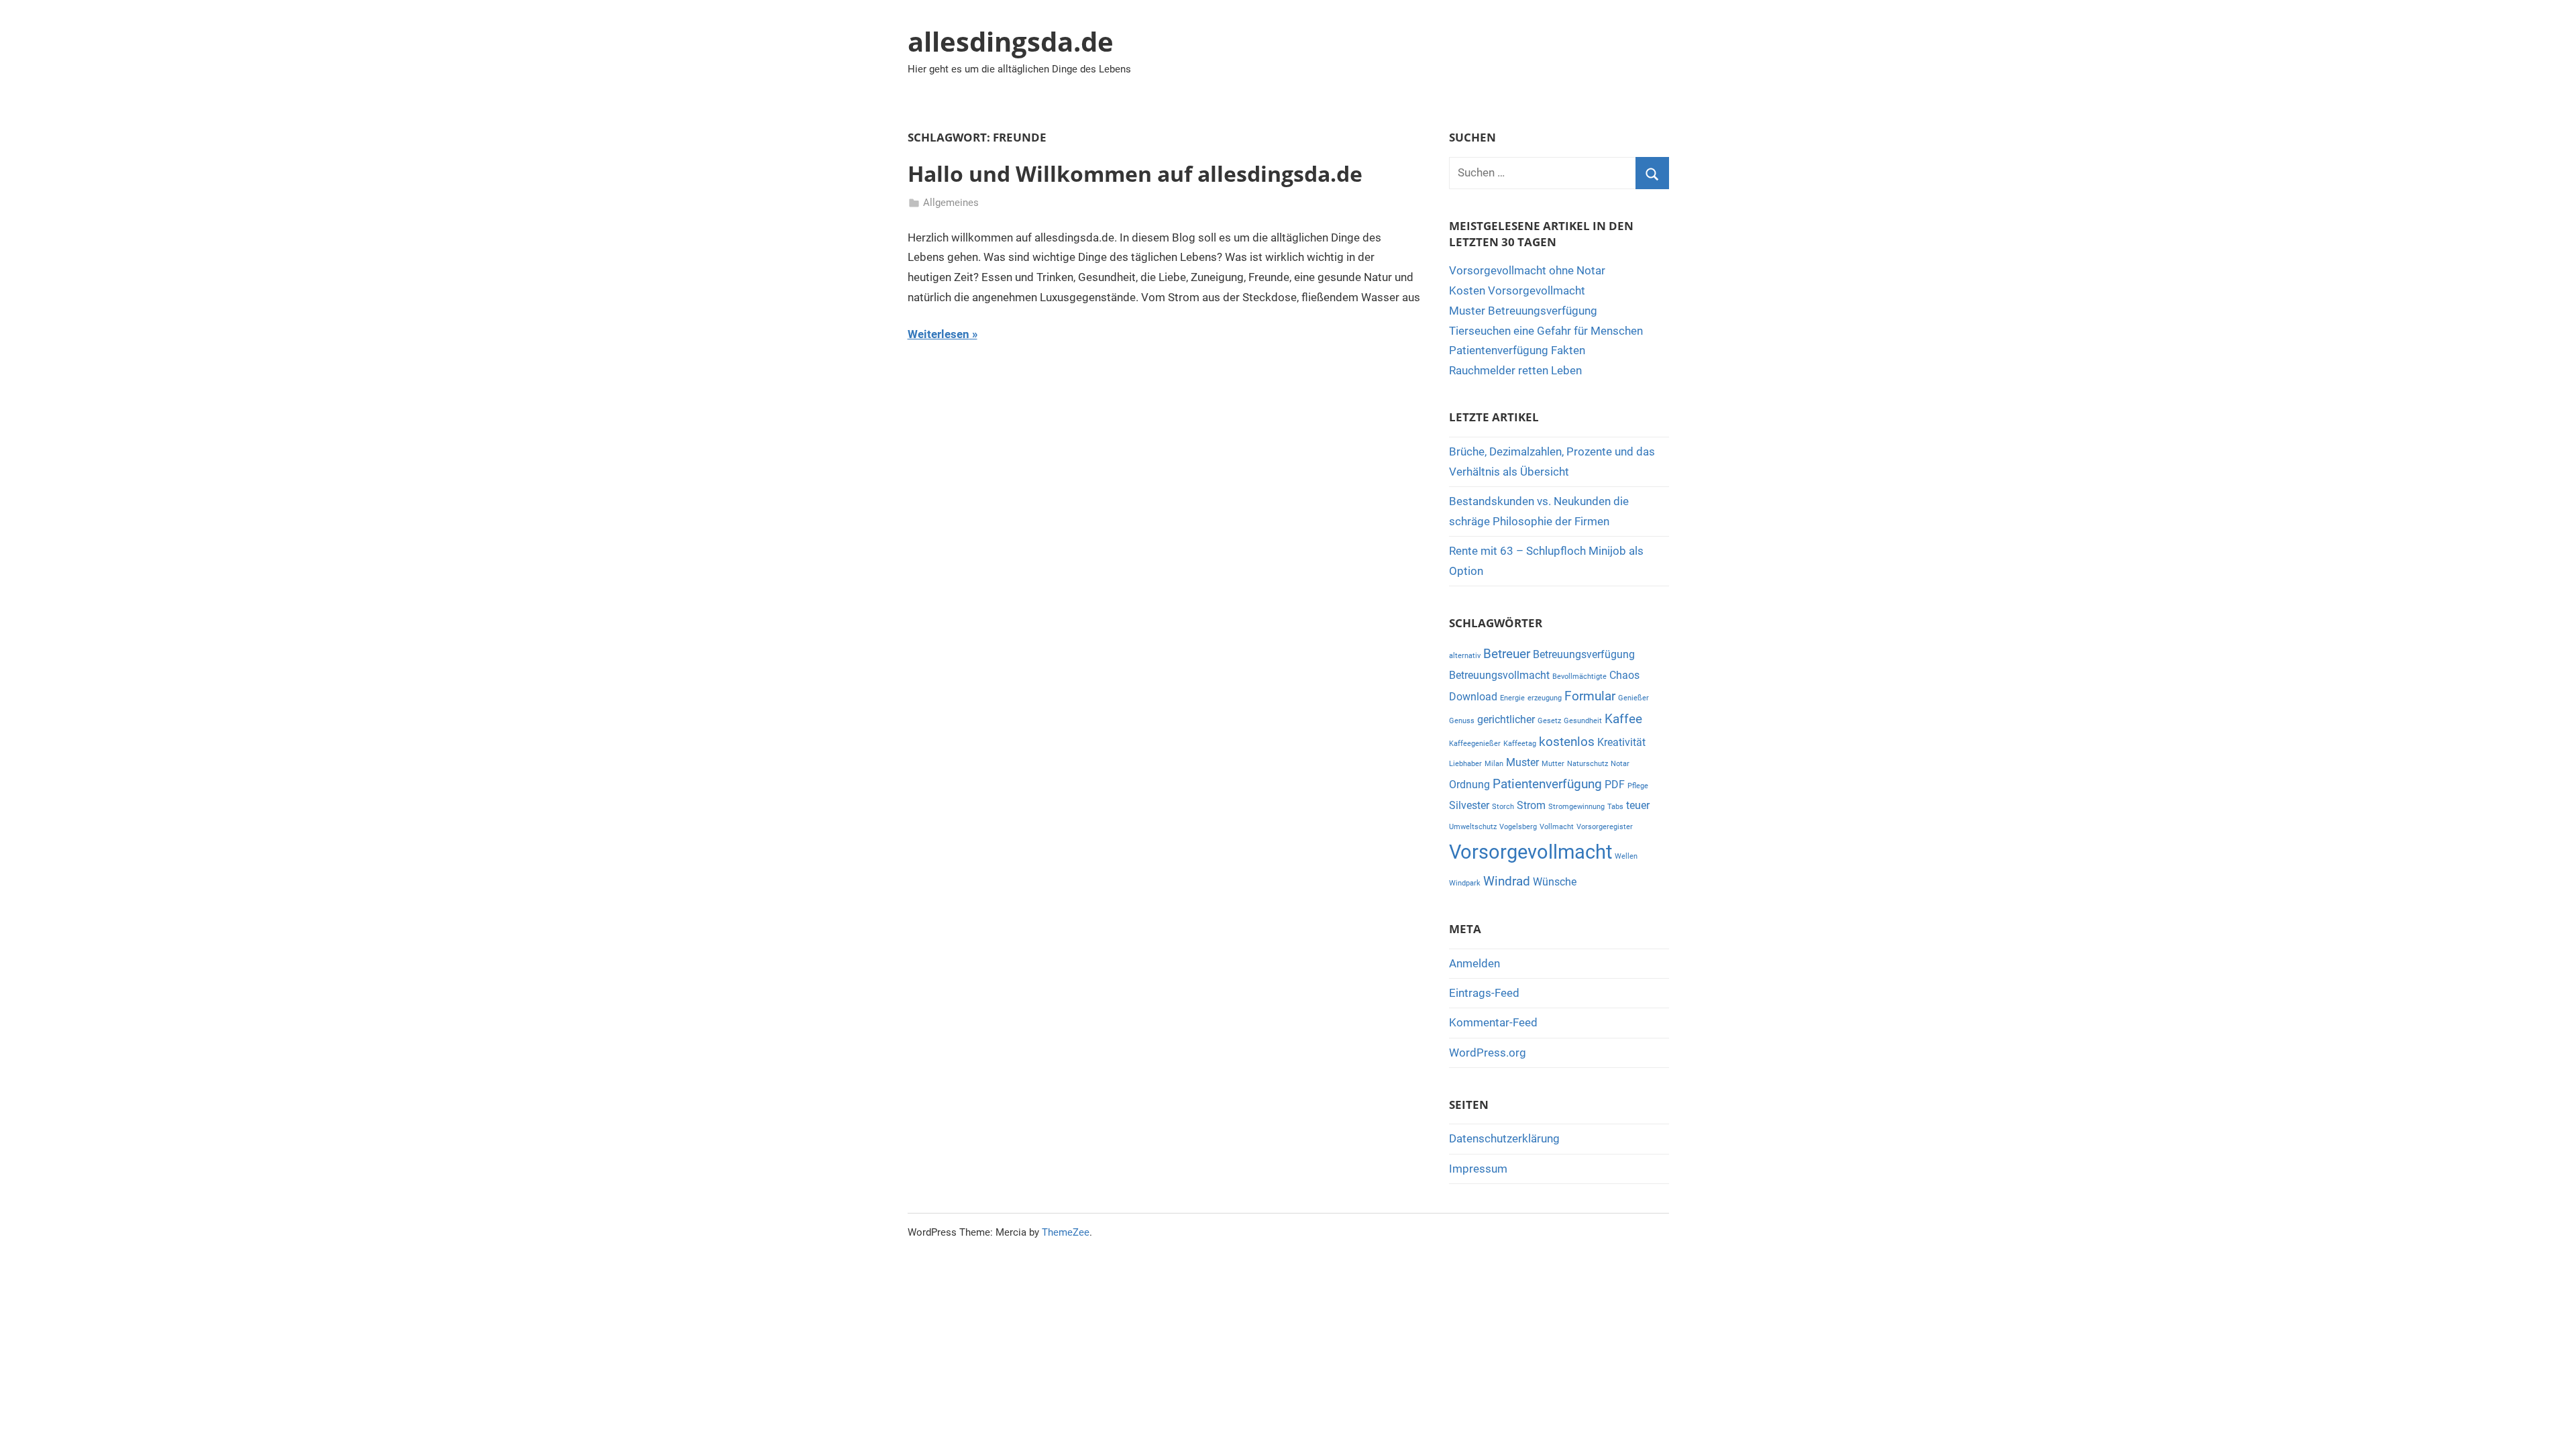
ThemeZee (1066, 1232)
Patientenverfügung (1547, 784)
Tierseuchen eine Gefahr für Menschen (1546, 331)
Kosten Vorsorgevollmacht (1517, 290)
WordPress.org (1488, 1053)
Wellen (1626, 856)
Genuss (1462, 721)
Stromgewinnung (1576, 807)
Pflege (1638, 786)
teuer (1638, 805)
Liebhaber (1465, 764)
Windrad (1507, 881)
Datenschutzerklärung (1504, 1138)
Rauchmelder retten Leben (1515, 370)
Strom (1531, 805)
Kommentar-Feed (1493, 1022)
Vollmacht (1557, 827)
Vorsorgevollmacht (1531, 852)
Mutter (1553, 764)
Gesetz (1549, 721)
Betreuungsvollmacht (1499, 675)
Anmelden (1474, 963)
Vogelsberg (1518, 827)
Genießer (1633, 698)
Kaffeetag (1520, 744)
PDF (1615, 785)
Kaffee (1623, 719)
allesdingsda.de (1011, 41)
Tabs (1615, 807)
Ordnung (1469, 785)
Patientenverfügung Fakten (1517, 350)
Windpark (1465, 883)
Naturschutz (1588, 764)
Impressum (1478, 1169)
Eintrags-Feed (1484, 993)
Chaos (1624, 675)
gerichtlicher (1506, 719)
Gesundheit (1583, 721)
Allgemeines (951, 203)
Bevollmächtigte (1579, 677)
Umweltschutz (1473, 827)
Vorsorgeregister (1605, 827)
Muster (1522, 762)
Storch (1503, 807)
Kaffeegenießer (1475, 744)
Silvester (1469, 805)
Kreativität (1621, 742)
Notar (1620, 764)
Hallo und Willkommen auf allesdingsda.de (1135, 173)
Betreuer (1507, 654)
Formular (1590, 696)
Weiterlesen (938, 334)
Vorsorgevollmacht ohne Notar (1527, 270)
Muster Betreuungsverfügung (1523, 311)
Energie (1512, 698)
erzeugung (1545, 698)
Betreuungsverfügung (1584, 654)
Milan (1494, 764)
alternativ (1465, 656)
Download (1473, 697)
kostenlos (1567, 742)
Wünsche (1555, 882)
